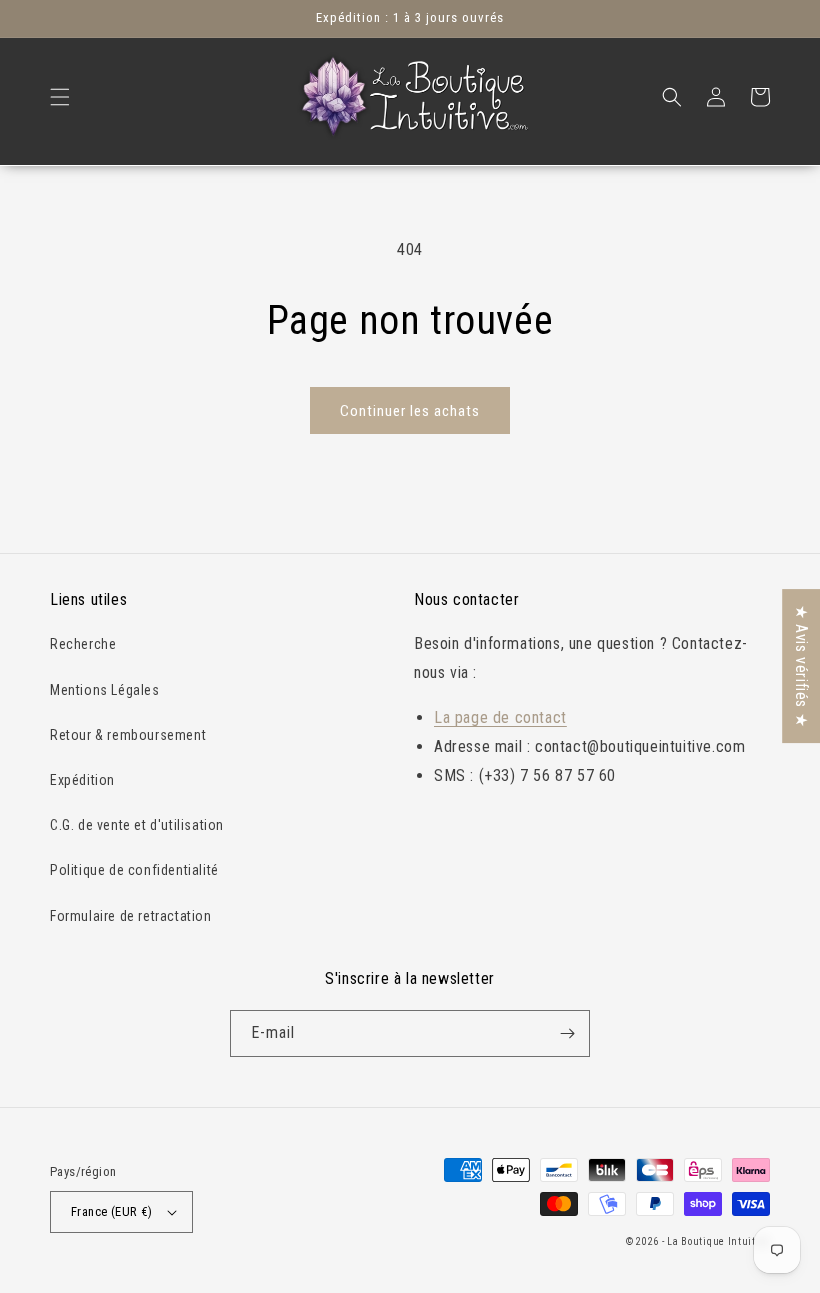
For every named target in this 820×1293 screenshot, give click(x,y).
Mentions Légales (105, 690)
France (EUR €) (112, 1211)
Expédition (82, 780)
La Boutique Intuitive (718, 1241)
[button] (60, 97)
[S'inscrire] (567, 1033)
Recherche (83, 644)
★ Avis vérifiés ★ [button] (801, 666)
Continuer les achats (410, 411)
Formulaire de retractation (131, 916)
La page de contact (500, 717)
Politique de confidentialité (134, 870)
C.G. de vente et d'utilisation (137, 825)
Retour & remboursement (128, 735)
